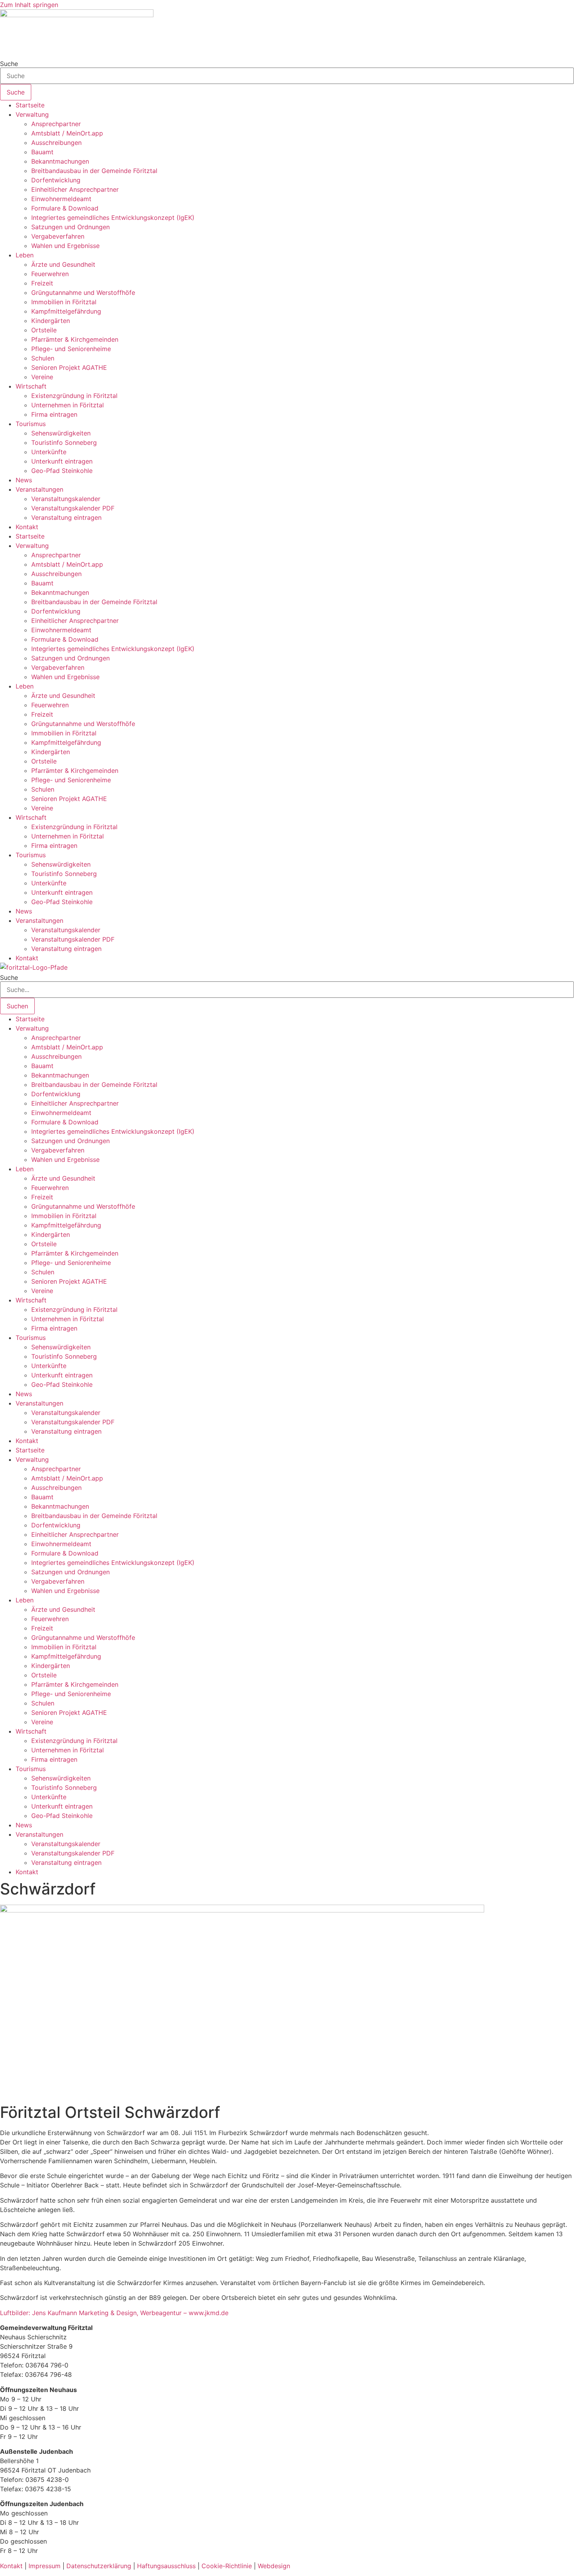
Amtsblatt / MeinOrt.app (67, 133)
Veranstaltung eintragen (66, 517)
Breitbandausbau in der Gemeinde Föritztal (94, 171)
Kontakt (27, 527)
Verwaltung (32, 114)
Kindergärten (51, 321)
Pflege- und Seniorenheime (71, 349)
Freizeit (42, 283)
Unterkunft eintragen (62, 461)
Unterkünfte (49, 452)
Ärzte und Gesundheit (63, 264)
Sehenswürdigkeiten (61, 433)
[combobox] (287, 76)
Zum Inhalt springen (29, 5)
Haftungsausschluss (166, 2566)
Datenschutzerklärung (99, 2566)
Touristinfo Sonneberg (64, 442)
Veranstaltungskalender (66, 499)
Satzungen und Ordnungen (70, 227)
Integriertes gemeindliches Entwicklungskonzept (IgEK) (113, 218)
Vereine (42, 377)
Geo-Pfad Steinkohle (62, 471)
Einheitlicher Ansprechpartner (75, 189)
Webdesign (274, 2566)
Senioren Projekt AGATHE (69, 367)
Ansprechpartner (56, 124)
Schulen (43, 358)
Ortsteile (44, 330)
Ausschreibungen (56, 143)
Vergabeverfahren (58, 236)
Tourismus (31, 424)
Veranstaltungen (39, 489)
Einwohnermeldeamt (61, 199)
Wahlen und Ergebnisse (65, 246)
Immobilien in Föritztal (64, 302)
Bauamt (42, 152)
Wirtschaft (31, 386)
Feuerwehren (50, 274)
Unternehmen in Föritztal (68, 405)
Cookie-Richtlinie (227, 2566)
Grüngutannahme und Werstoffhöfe (83, 293)
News (24, 480)
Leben (25, 255)
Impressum (45, 2566)
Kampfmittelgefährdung (66, 311)
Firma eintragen (54, 414)
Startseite (30, 105)
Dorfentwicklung (56, 180)
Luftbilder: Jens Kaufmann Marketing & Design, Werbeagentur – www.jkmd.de (114, 2313)
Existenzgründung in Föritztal (74, 396)
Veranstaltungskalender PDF (73, 508)
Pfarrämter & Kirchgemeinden (75, 339)
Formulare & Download (65, 208)
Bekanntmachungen (60, 161)
